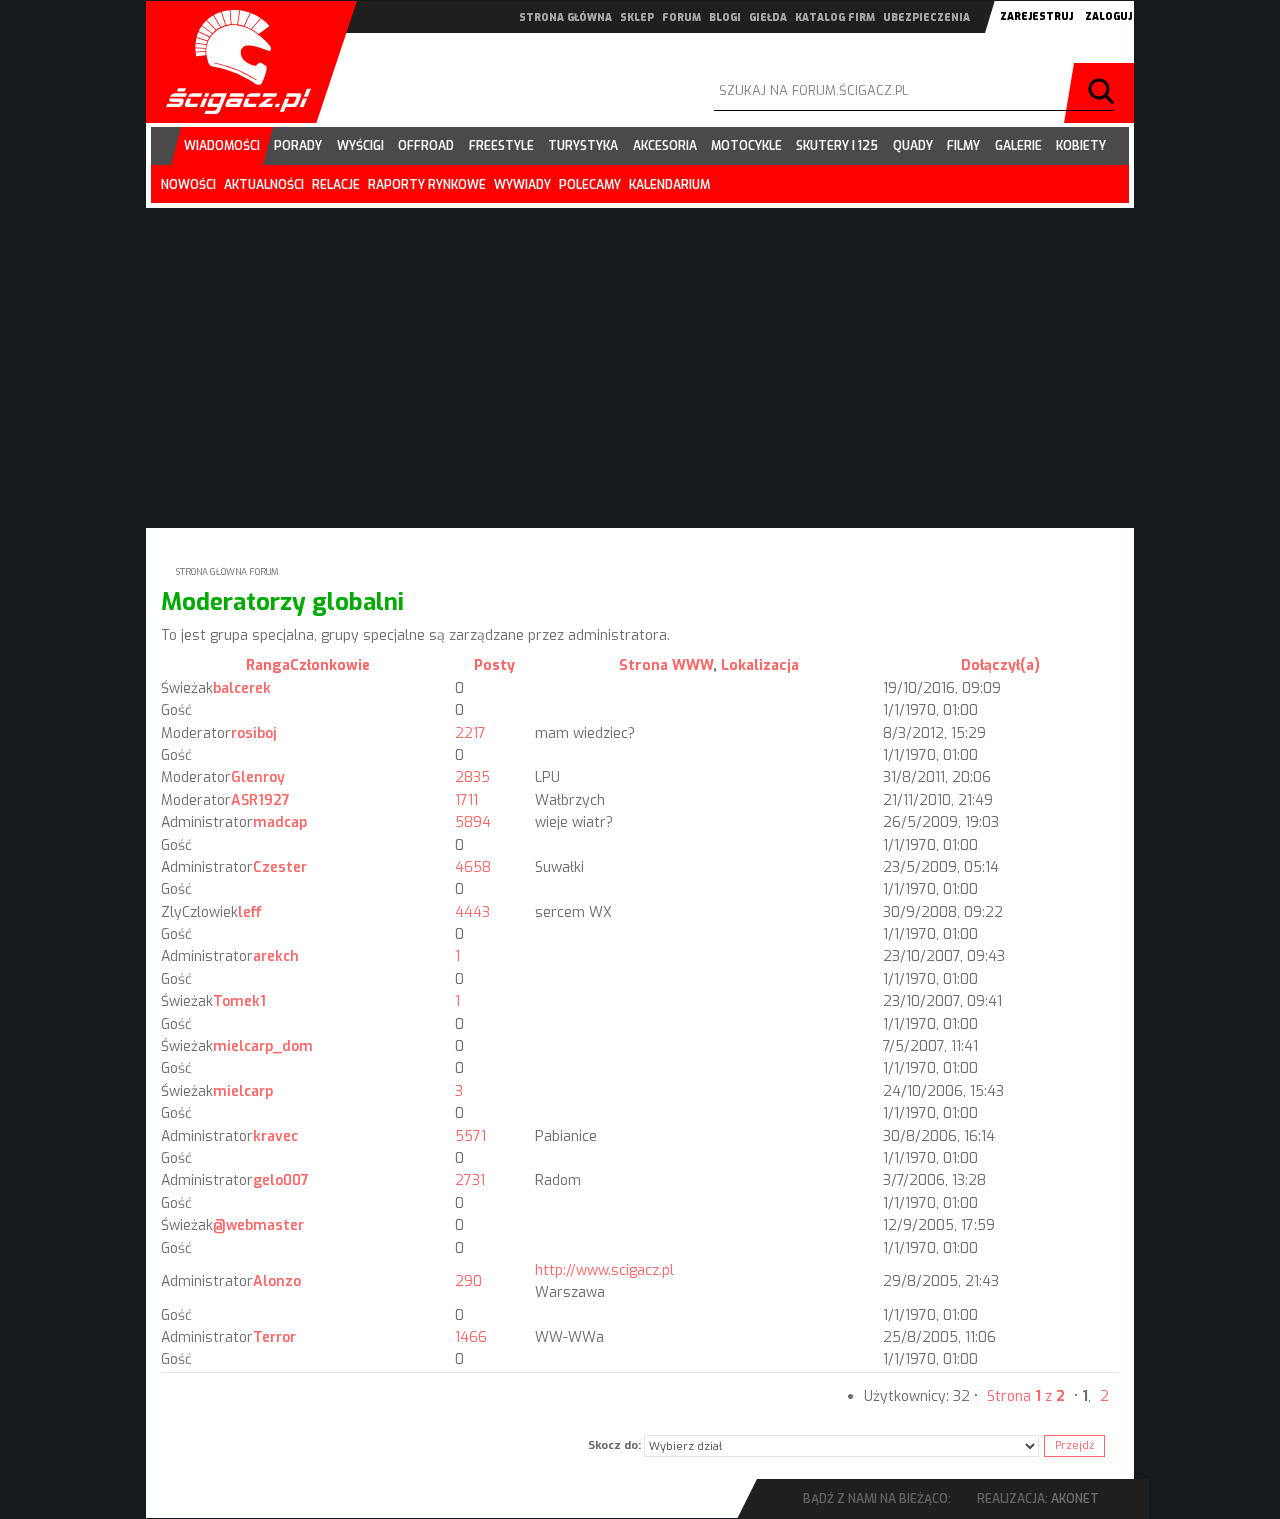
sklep (637, 17)
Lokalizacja (760, 665)
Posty (494, 665)
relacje (336, 185)
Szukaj (1104, 93)
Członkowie (330, 665)
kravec (275, 1136)
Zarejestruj (1036, 16)
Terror (274, 1337)
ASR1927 (260, 800)
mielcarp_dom (263, 1046)
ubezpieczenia (926, 17)
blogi (725, 17)
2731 (470, 1180)
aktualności (264, 185)
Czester (280, 867)
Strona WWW (666, 665)
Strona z (1026, 1396)
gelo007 (281, 1180)
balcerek (242, 688)
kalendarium (669, 185)
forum (681, 17)
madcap (280, 822)
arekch (276, 956)
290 (468, 1281)
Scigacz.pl (231, 62)
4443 (472, 912)
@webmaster (258, 1225)
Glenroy (258, 777)
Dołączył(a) (1000, 665)
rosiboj (254, 733)
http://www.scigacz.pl (604, 1270)
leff (250, 912)
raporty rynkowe (427, 185)
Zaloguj (1108, 16)
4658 (473, 867)
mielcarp (243, 1091)
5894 (473, 822)
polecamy (590, 185)
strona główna (565, 17)
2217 (470, 733)
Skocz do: (614, 1445)
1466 (471, 1337)
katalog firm (835, 17)
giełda (768, 17)
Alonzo (277, 1281)
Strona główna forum (227, 572)
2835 (472, 777)
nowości (188, 185)
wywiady (522, 185)
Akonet (1075, 1499)
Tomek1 (239, 1001)
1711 (466, 800)
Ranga (268, 665)
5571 (470, 1136)
